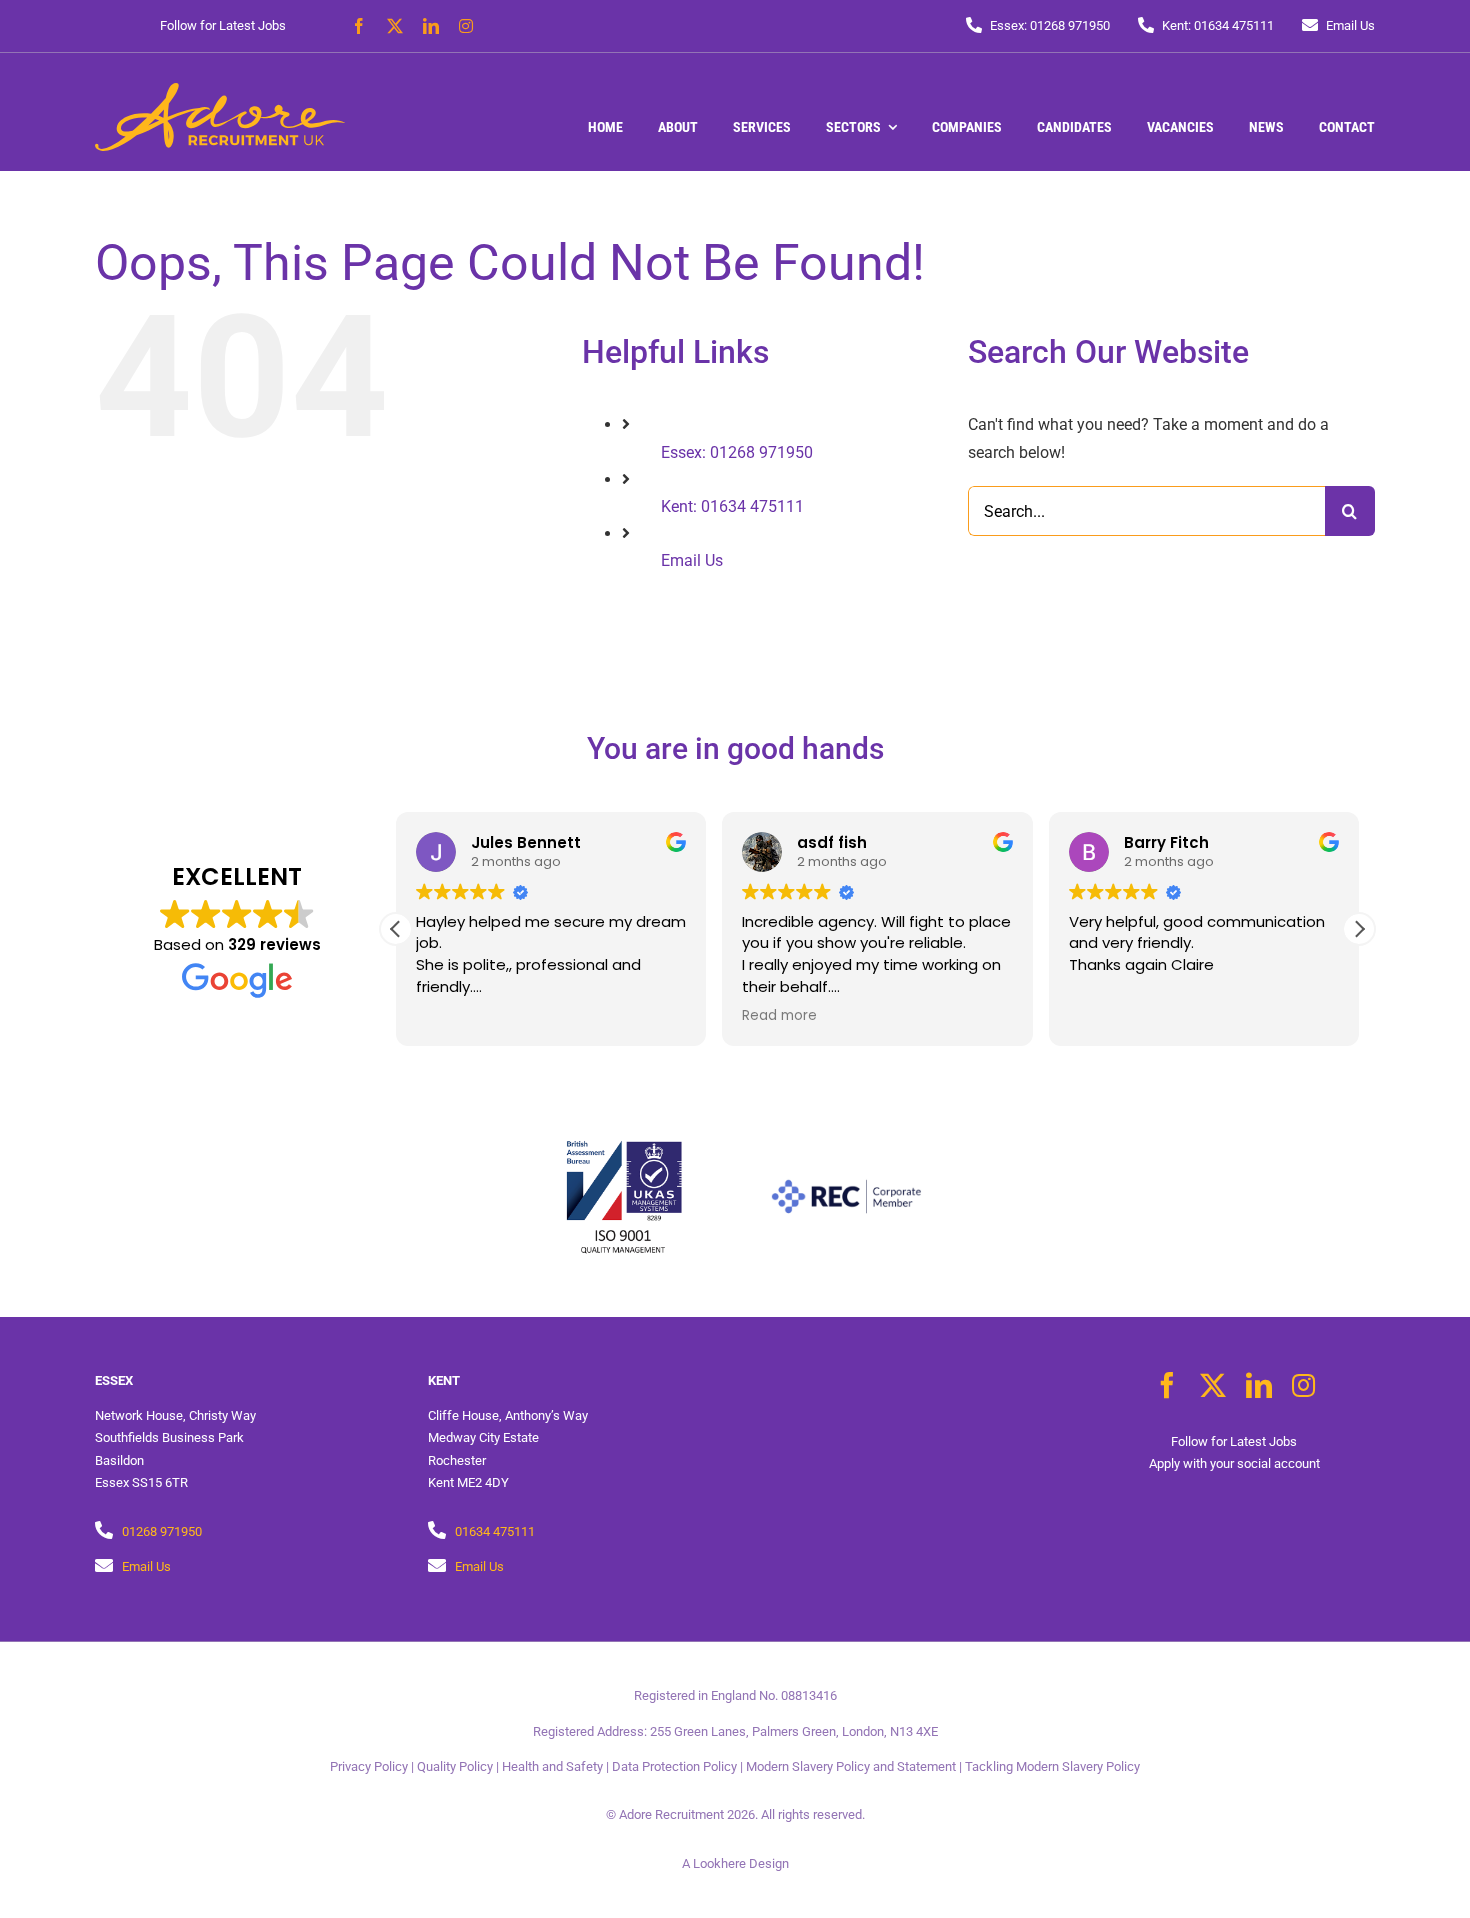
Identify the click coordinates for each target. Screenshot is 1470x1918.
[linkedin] (431, 26)
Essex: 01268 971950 (737, 452)
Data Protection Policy (674, 1766)
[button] (1359, 929)
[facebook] (359, 26)
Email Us (692, 560)
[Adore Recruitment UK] (220, 90)
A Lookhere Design (735, 1863)
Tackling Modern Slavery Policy (1052, 1766)
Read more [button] (779, 1016)
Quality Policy (455, 1766)
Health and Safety (552, 1766)
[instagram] (466, 26)
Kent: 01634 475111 (732, 506)
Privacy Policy (369, 1766)
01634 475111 (495, 1531)
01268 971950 (162, 1531)
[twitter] (395, 26)
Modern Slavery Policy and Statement (851, 1766)
